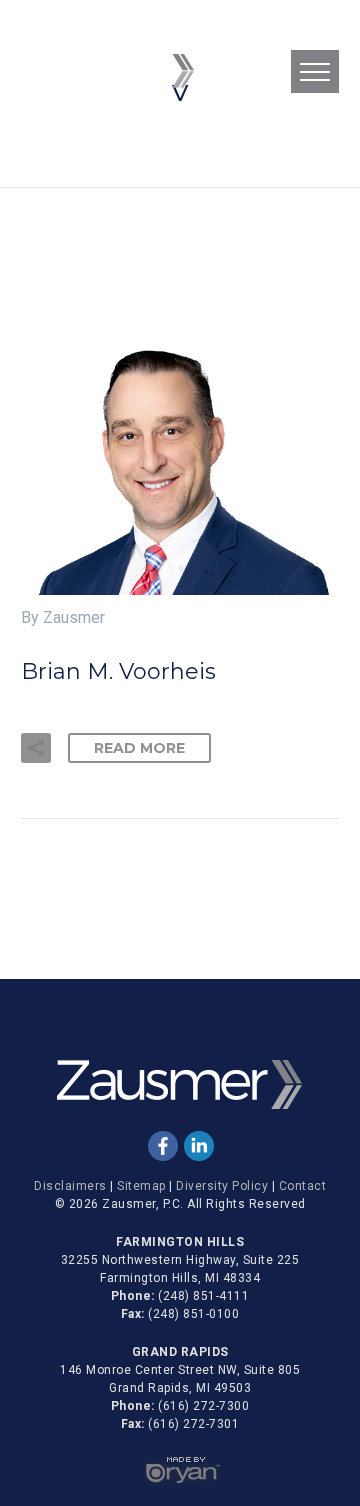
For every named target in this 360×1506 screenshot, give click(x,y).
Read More (139, 748)
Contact (303, 1186)
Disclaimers (70, 1186)
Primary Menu (315, 71)
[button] (36, 748)
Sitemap (141, 1186)
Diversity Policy (222, 1186)
